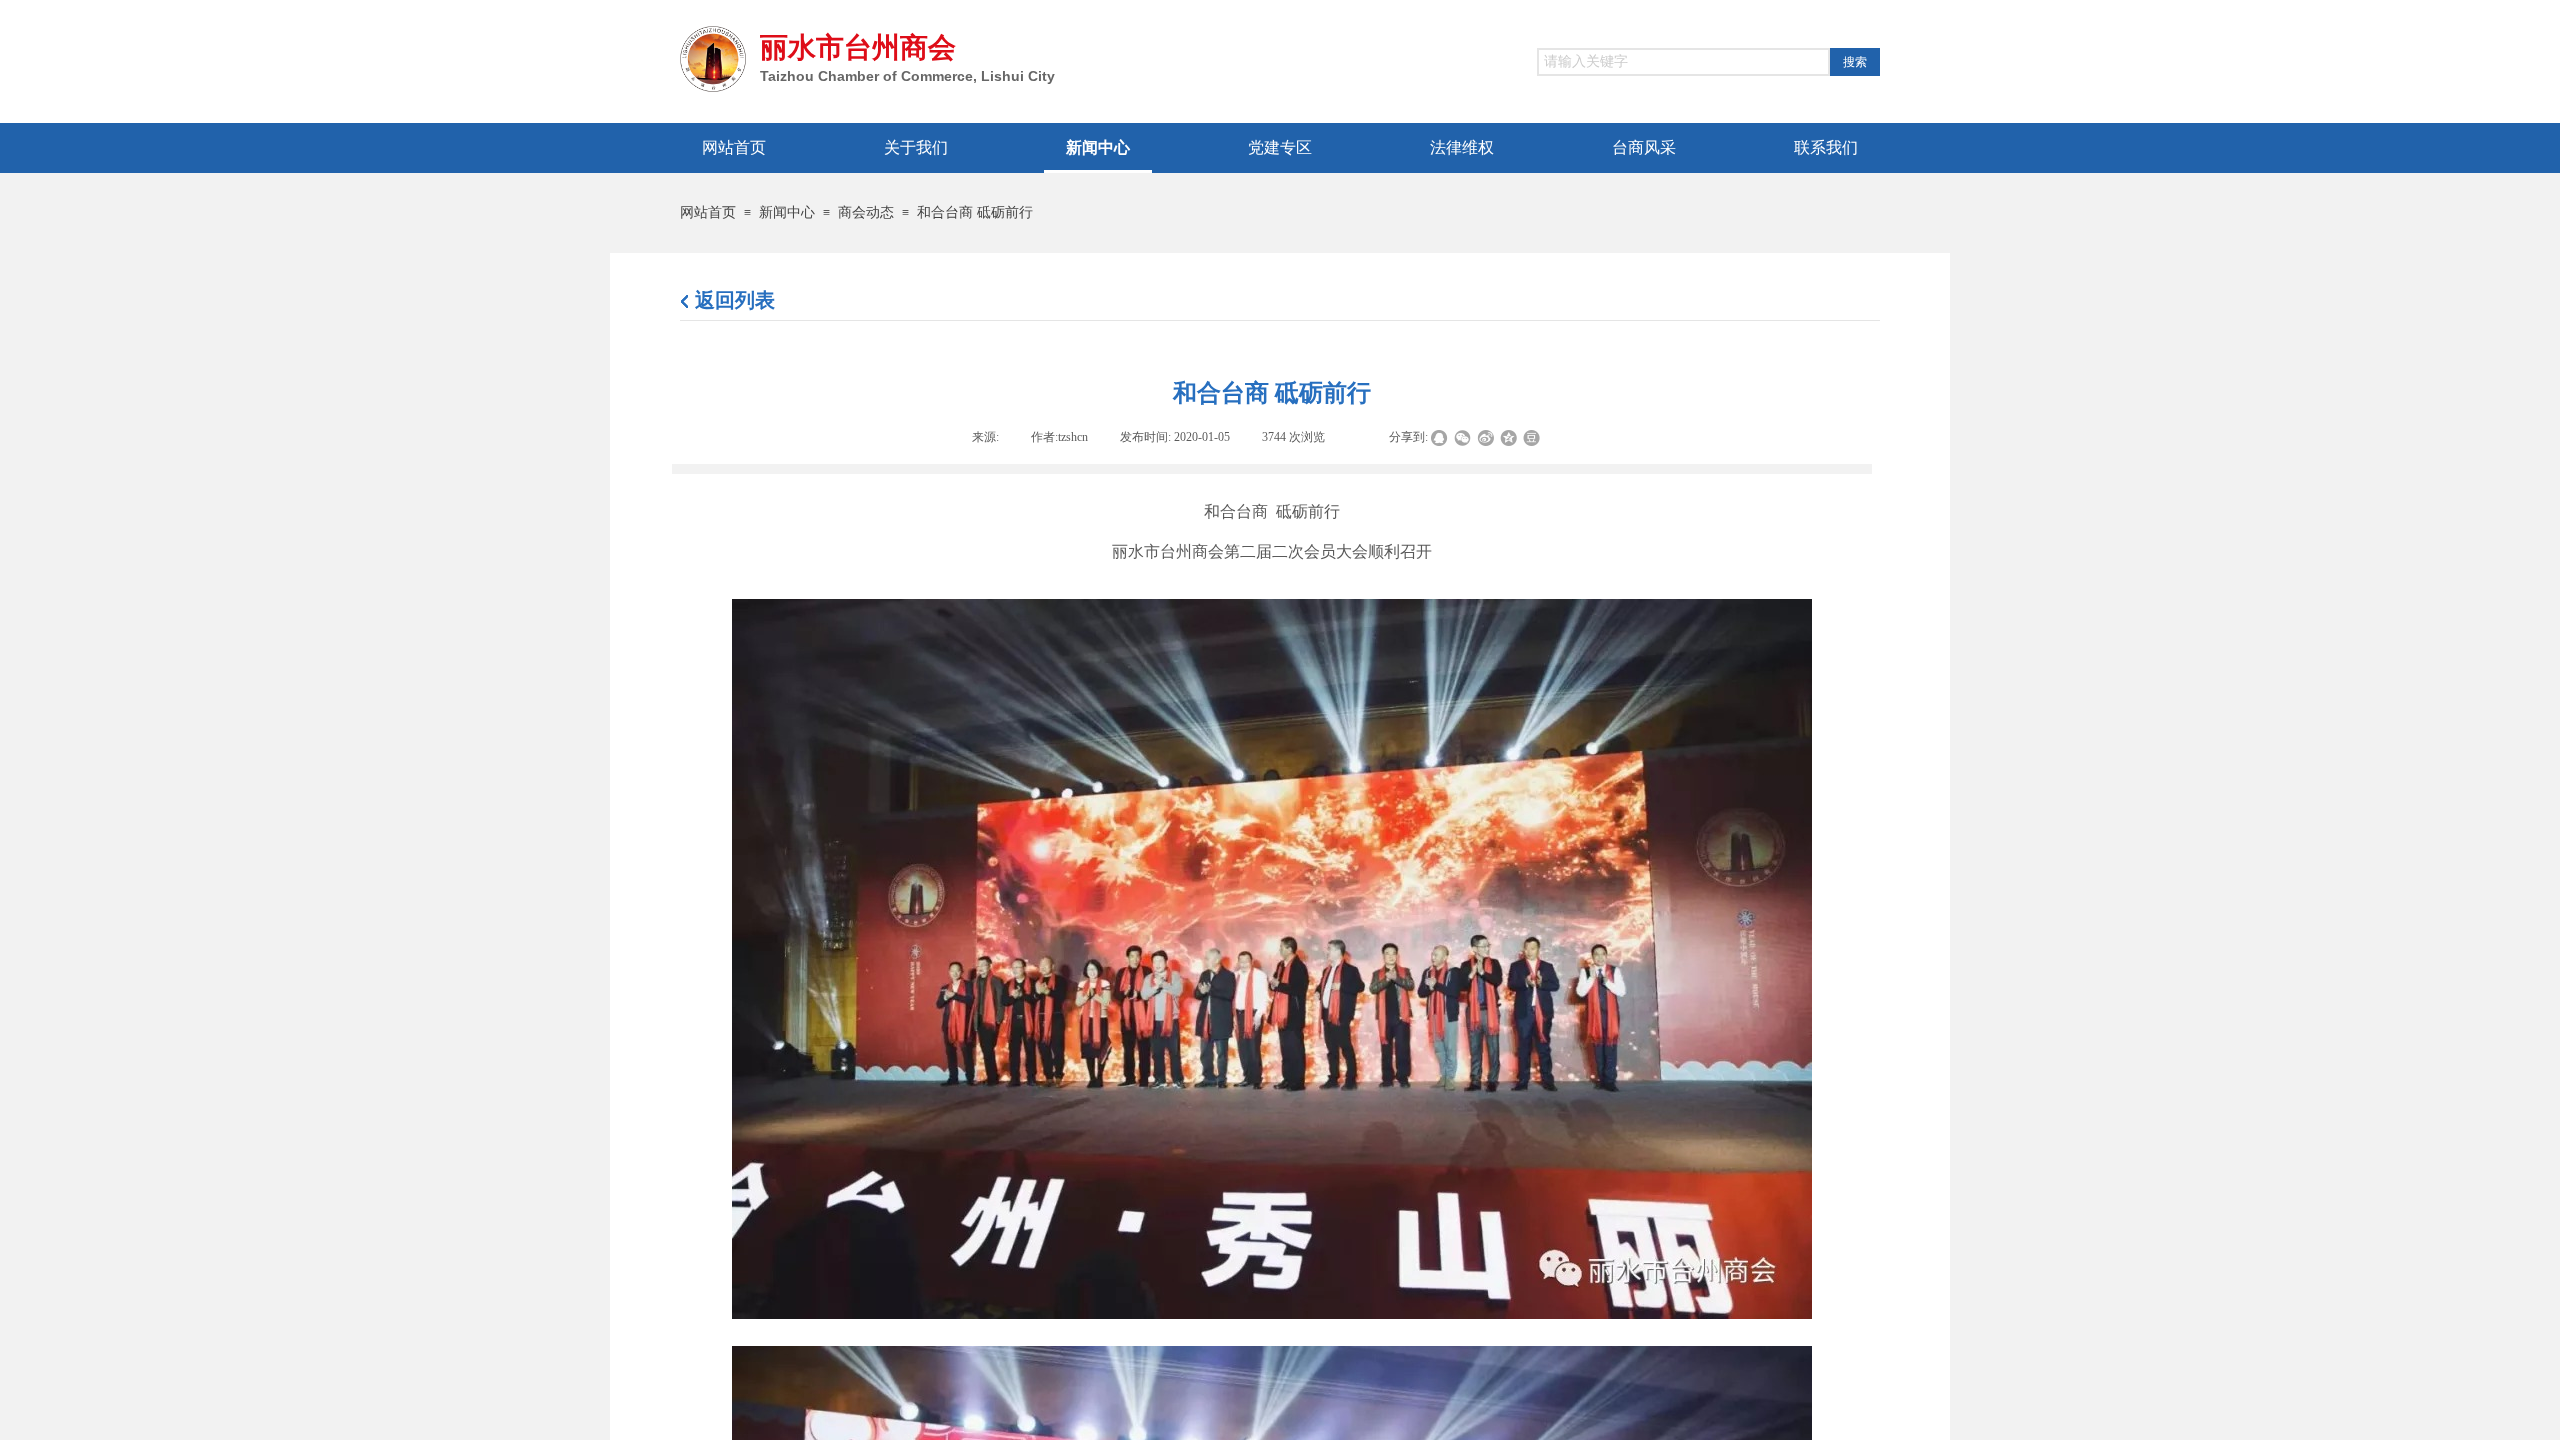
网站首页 (708, 212)
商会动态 (866, 212)
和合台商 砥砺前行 (975, 212)
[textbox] (1683, 62)
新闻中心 (787, 212)
